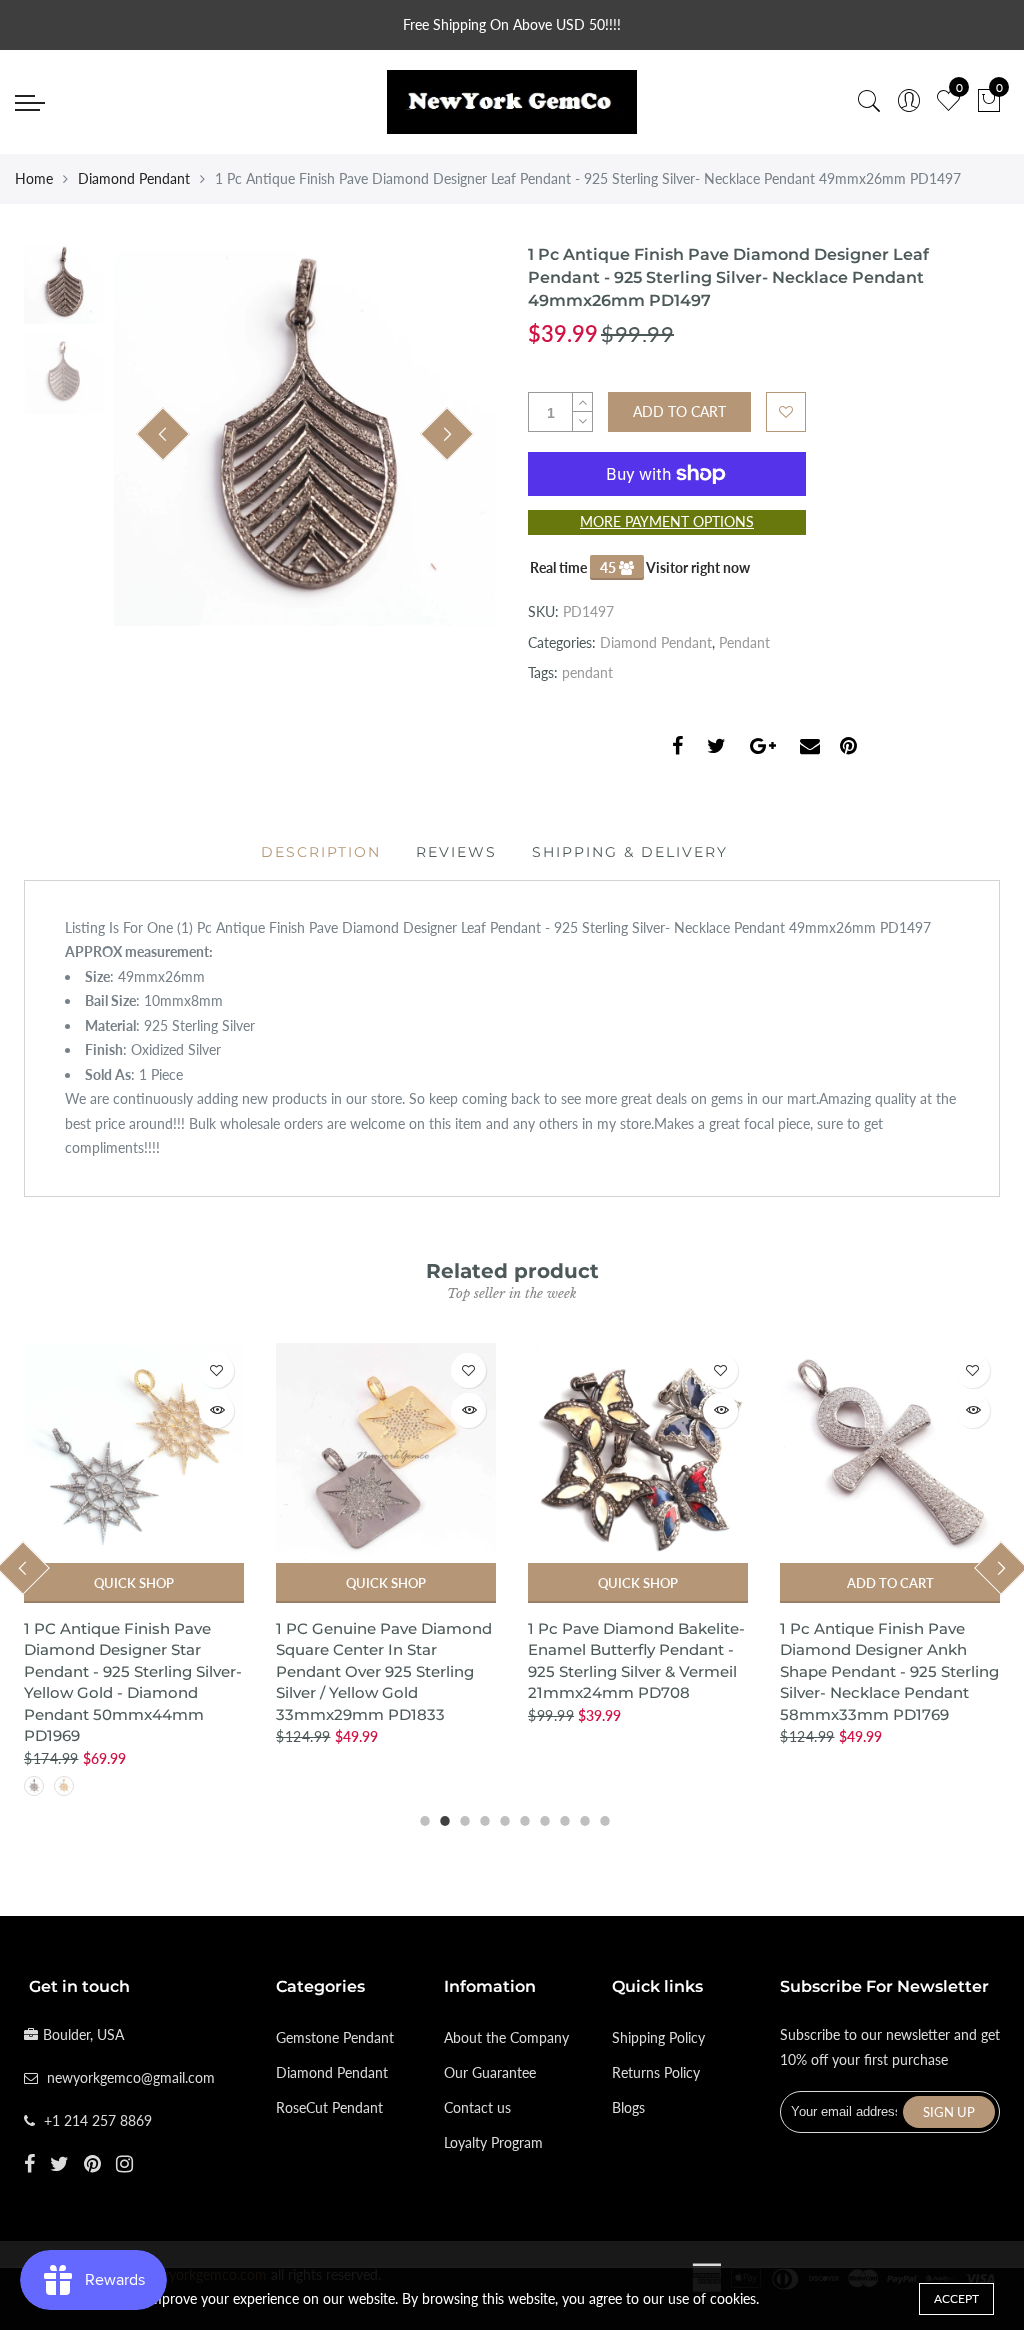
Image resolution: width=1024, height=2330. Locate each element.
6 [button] (522, 1818)
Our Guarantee (490, 2072)
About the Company (506, 2037)
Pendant (744, 642)
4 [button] (482, 1818)
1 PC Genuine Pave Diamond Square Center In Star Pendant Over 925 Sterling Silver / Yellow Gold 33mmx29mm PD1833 (384, 1671)
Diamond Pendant (134, 178)
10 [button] (602, 1818)
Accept (956, 2298)
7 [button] (542, 1818)
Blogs (628, 2107)
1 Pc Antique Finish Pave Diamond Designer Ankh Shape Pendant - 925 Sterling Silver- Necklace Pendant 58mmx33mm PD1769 (889, 1671)
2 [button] (442, 1818)
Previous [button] (163, 434)
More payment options (667, 521)
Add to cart (890, 1583)
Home (34, 178)
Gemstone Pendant (335, 2037)
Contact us (477, 2107)
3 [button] (462, 1818)
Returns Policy (656, 2072)
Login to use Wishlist (786, 412)
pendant (587, 672)
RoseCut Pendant (329, 2107)
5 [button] (502, 1818)
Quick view (216, 1410)
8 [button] (562, 1818)
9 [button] (582, 1818)
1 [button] (422, 1818)
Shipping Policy (658, 2037)
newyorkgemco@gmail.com (131, 2077)
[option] (305, 435)
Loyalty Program (493, 2142)
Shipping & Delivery (630, 852)
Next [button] (447, 434)
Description (321, 852)
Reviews (456, 852)
